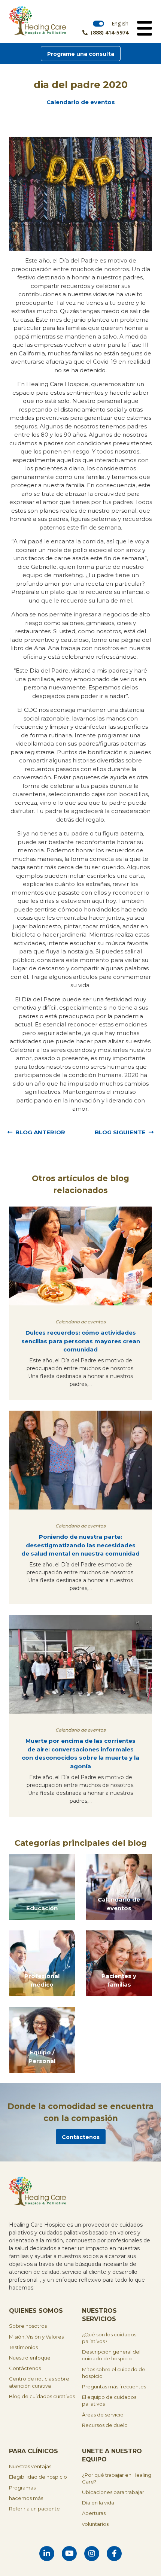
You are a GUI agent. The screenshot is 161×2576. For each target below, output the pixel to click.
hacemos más (26, 2498)
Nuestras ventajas (30, 2466)
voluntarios (95, 2524)
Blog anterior (40, 1132)
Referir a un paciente (34, 2509)
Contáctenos (81, 2137)
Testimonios (23, 2347)
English (120, 23)
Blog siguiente (120, 1132)
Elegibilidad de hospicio (38, 2477)
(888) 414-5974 (110, 33)
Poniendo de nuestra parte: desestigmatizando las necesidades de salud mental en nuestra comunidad (80, 1545)
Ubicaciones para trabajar (113, 2492)
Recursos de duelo (105, 2425)
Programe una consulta (81, 54)
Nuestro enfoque (30, 2358)
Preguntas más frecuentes (114, 2387)
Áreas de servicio (103, 2415)
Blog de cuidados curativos (42, 2396)
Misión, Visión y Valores (36, 2337)
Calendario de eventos (81, 102)
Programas (22, 2488)
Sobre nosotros (28, 2326)
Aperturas (94, 2513)
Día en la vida (98, 2503)
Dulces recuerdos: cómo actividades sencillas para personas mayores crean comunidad (81, 1341)
